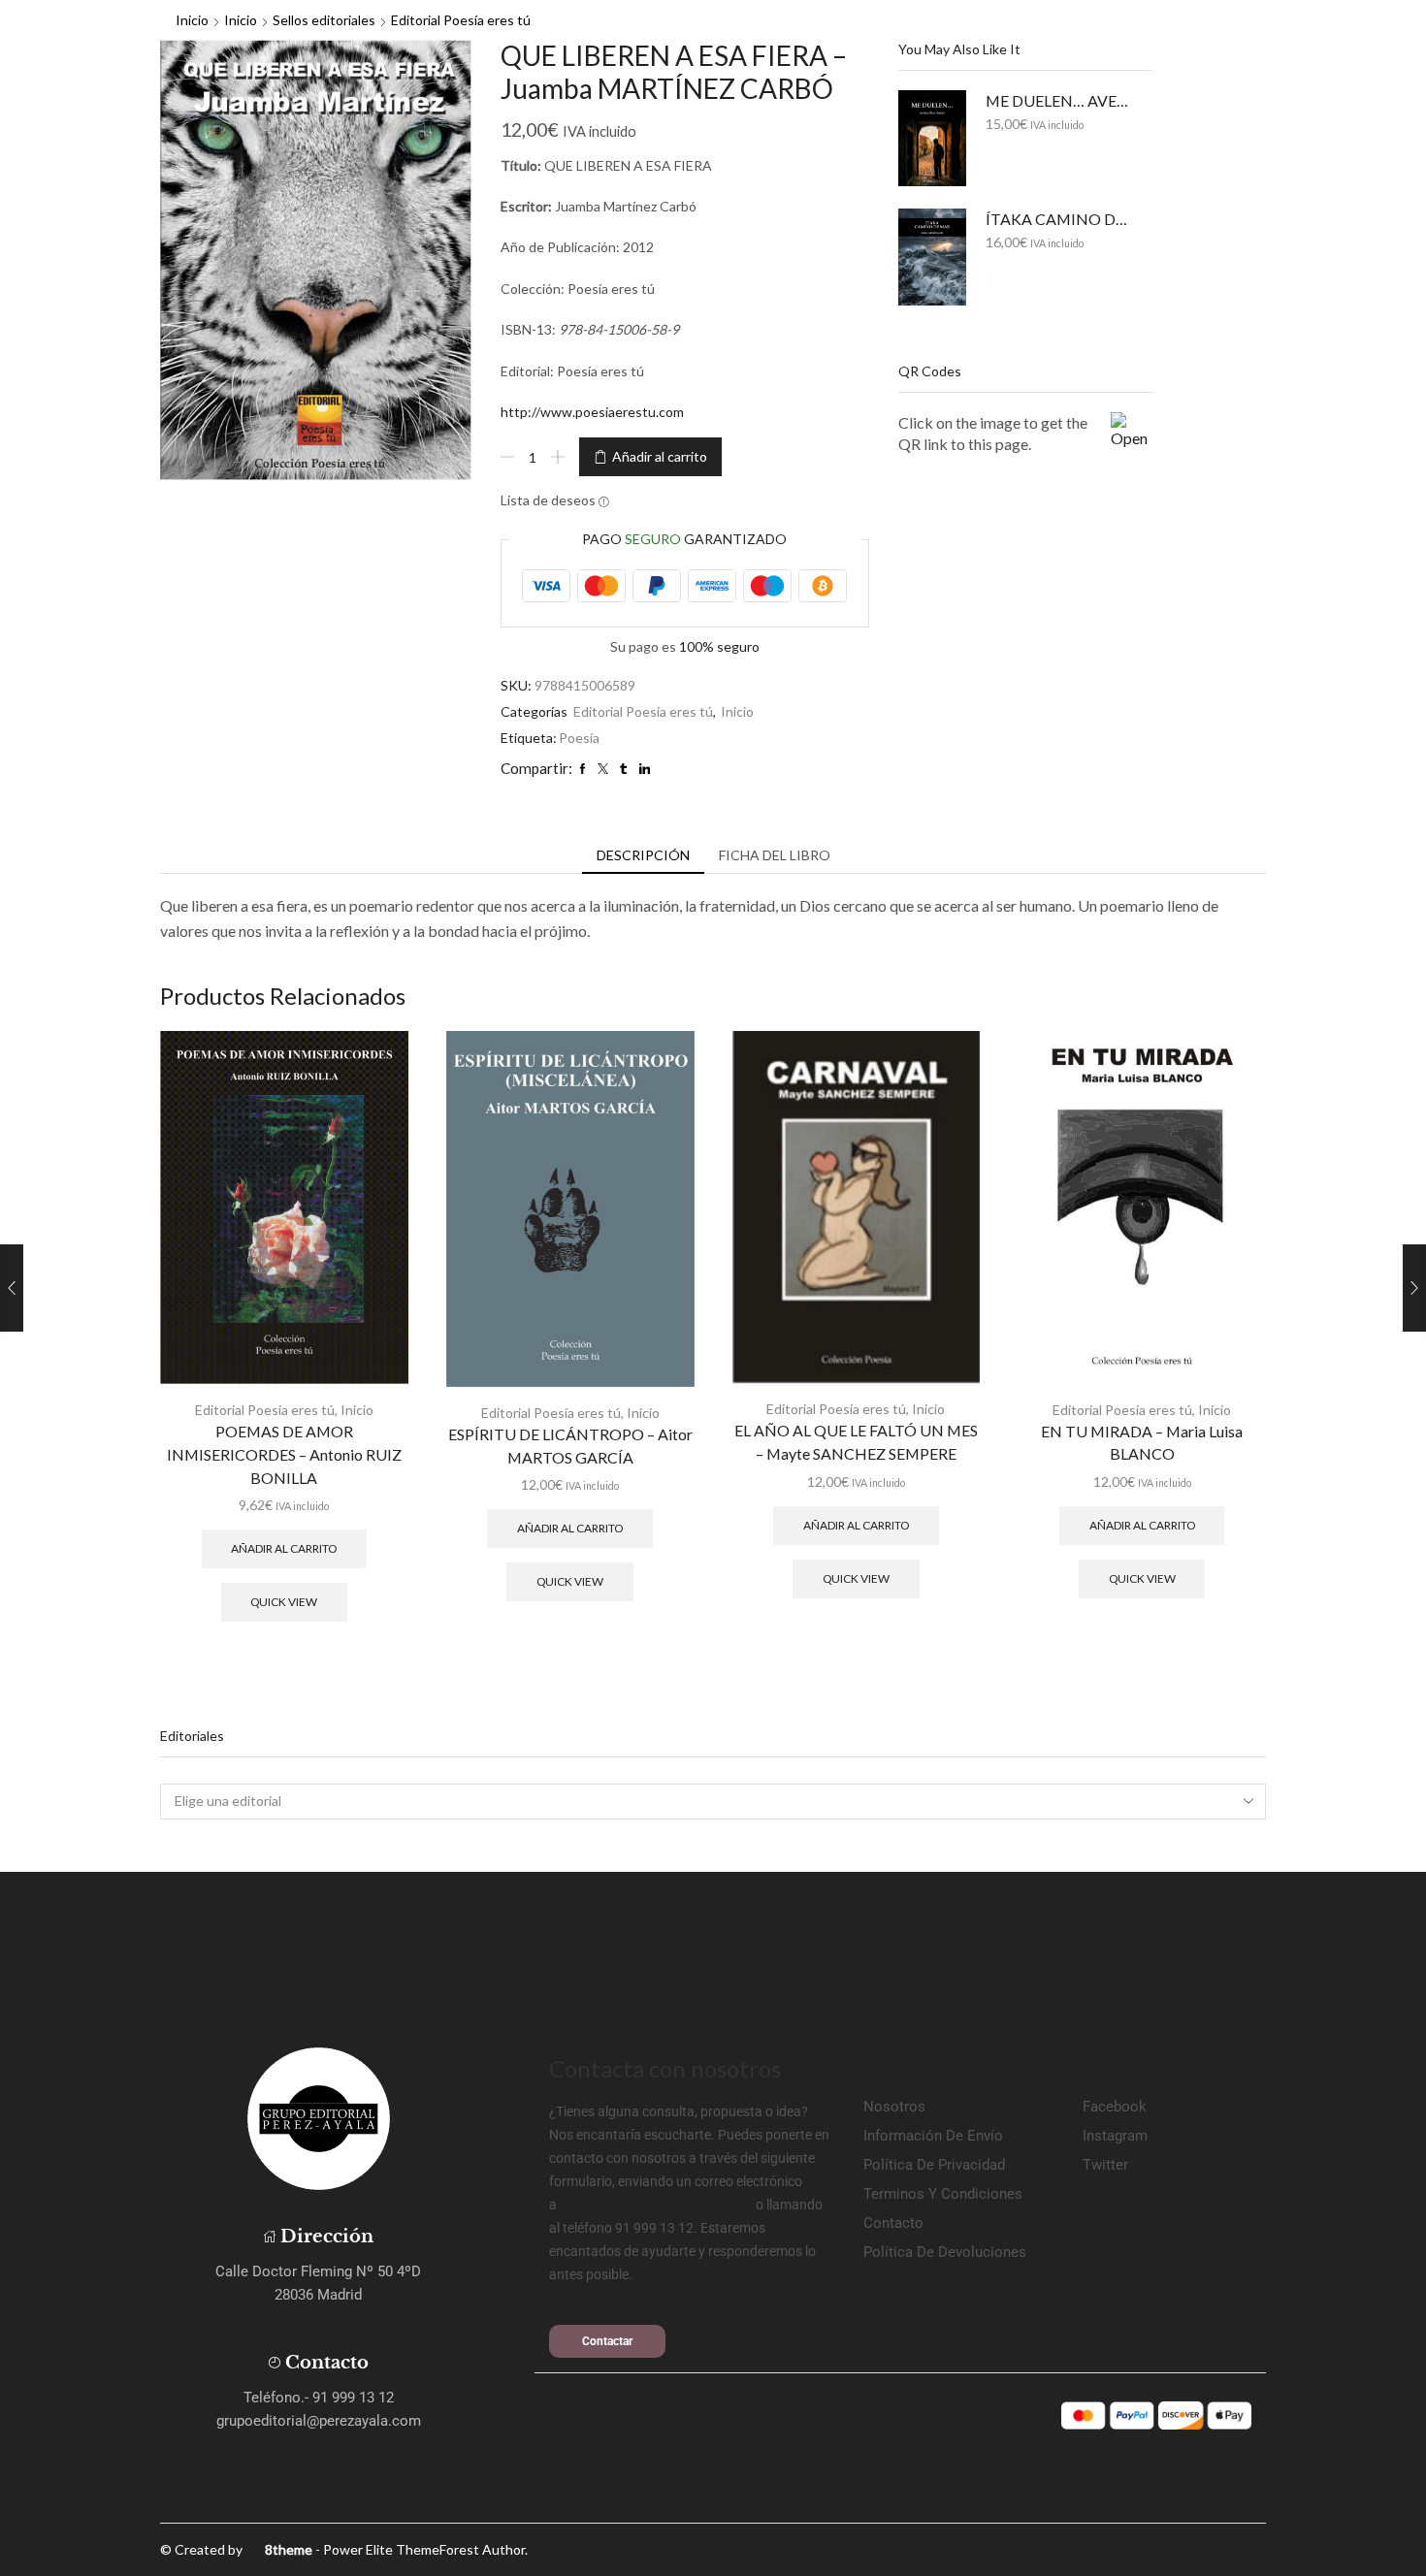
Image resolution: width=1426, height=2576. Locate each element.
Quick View (284, 1602)
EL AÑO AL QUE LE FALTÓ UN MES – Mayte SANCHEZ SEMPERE (856, 1442)
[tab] (643, 855)
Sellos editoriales (324, 20)
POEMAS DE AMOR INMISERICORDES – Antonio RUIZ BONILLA (284, 1454)
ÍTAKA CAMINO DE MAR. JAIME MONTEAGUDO (1057, 219)
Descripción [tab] (643, 855)
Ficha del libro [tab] (775, 855)
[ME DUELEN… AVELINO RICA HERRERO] (932, 138)
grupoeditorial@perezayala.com (656, 2205)
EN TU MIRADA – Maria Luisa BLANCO (1142, 1443)
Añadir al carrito (660, 456)
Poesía (579, 738)
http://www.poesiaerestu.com (592, 412)
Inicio (192, 20)
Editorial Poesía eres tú (461, 20)
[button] (607, 2341)
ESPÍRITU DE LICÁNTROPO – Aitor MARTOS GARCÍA (570, 1446)
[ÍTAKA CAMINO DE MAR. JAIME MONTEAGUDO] (932, 257)
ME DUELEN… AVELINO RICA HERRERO (1057, 100)
